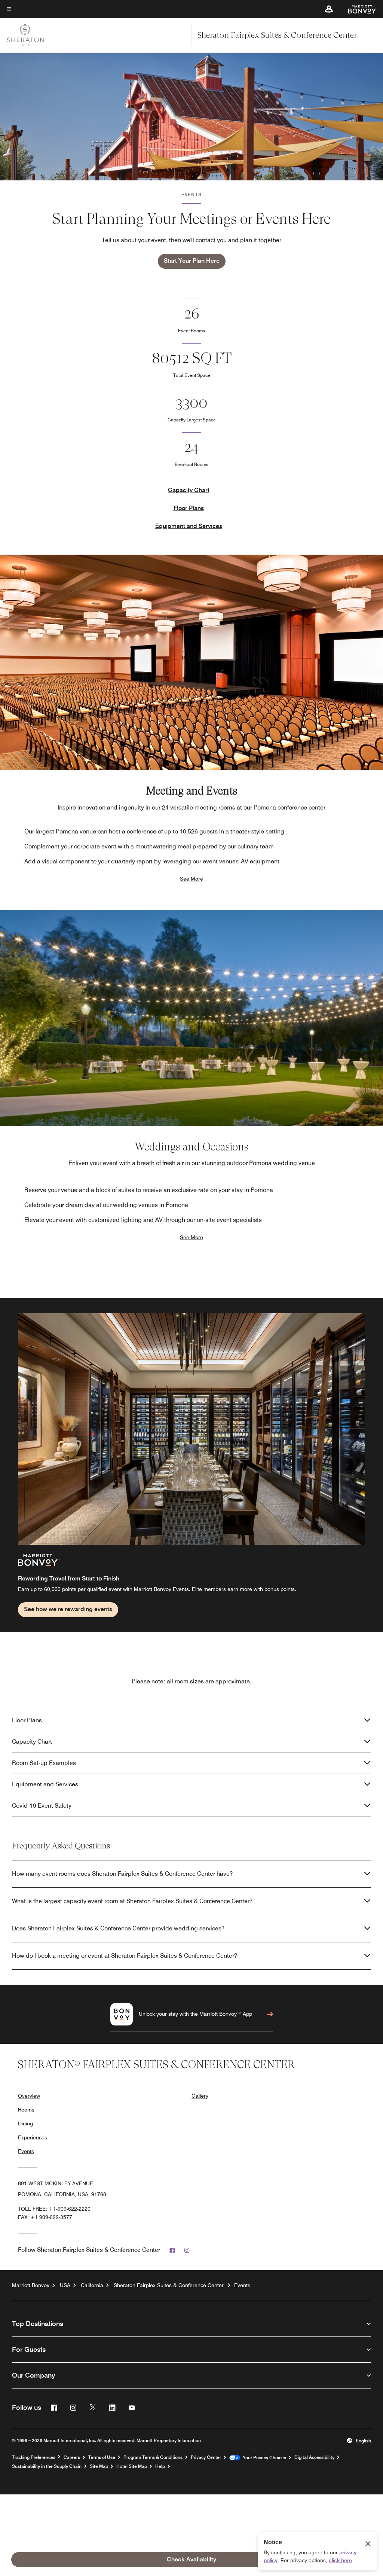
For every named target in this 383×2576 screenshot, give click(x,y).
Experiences (33, 2137)
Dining (25, 2124)
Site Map (99, 2466)
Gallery (200, 2096)
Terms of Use (102, 2457)
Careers (72, 2457)
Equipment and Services (189, 526)
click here (340, 2560)
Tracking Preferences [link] (34, 2457)
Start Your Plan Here (192, 261)
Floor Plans (189, 508)
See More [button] (191, 879)
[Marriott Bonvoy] (358, 9)
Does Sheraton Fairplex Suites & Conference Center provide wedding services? (118, 1928)
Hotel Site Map (132, 2466)
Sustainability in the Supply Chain (47, 2466)
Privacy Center (206, 2457)
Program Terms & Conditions (153, 2457)
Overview (29, 2096)
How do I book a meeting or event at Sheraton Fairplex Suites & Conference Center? (125, 1956)
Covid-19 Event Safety (42, 1806)
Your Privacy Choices (263, 2458)
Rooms (26, 2110)
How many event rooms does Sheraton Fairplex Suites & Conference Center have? (122, 1874)
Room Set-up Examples (44, 1763)
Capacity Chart (189, 490)
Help (160, 2466)
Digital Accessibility (314, 2457)
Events (26, 2151)
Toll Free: (54, 2209)
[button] (329, 9)
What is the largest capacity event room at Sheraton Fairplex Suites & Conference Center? (132, 1901)
